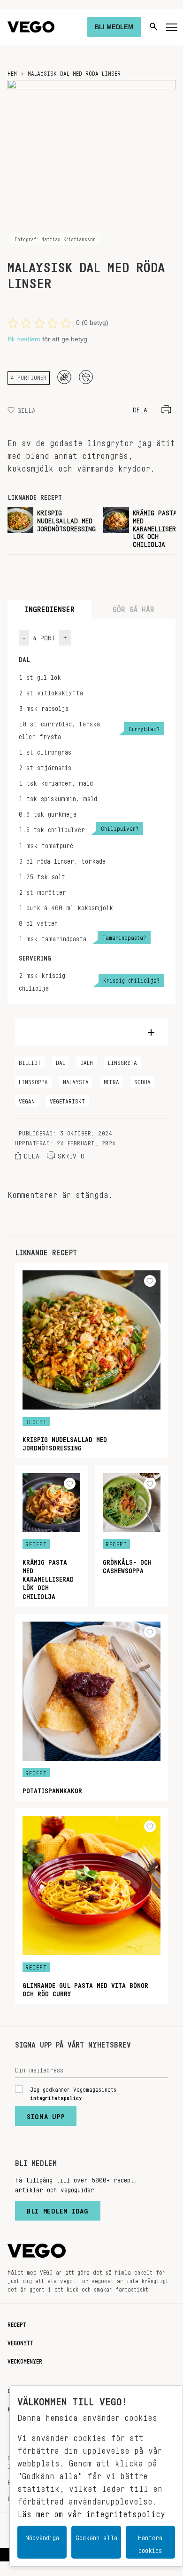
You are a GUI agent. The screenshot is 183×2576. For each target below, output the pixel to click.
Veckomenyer (25, 2360)
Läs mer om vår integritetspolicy (91, 2512)
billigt (30, 1061)
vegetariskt (67, 1100)
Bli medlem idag (58, 2209)
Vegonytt (20, 2341)
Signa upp (46, 2114)
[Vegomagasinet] (31, 27)
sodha (142, 1080)
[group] (52, 527)
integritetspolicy (56, 2096)
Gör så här (133, 607)
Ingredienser (50, 607)
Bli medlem (24, 339)
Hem (12, 72)
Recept (17, 2323)
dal (61, 1061)
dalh (87, 1061)
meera (111, 1080)
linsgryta (122, 1061)
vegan (27, 1100)
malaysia (76, 1080)
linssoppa (33, 1080)
